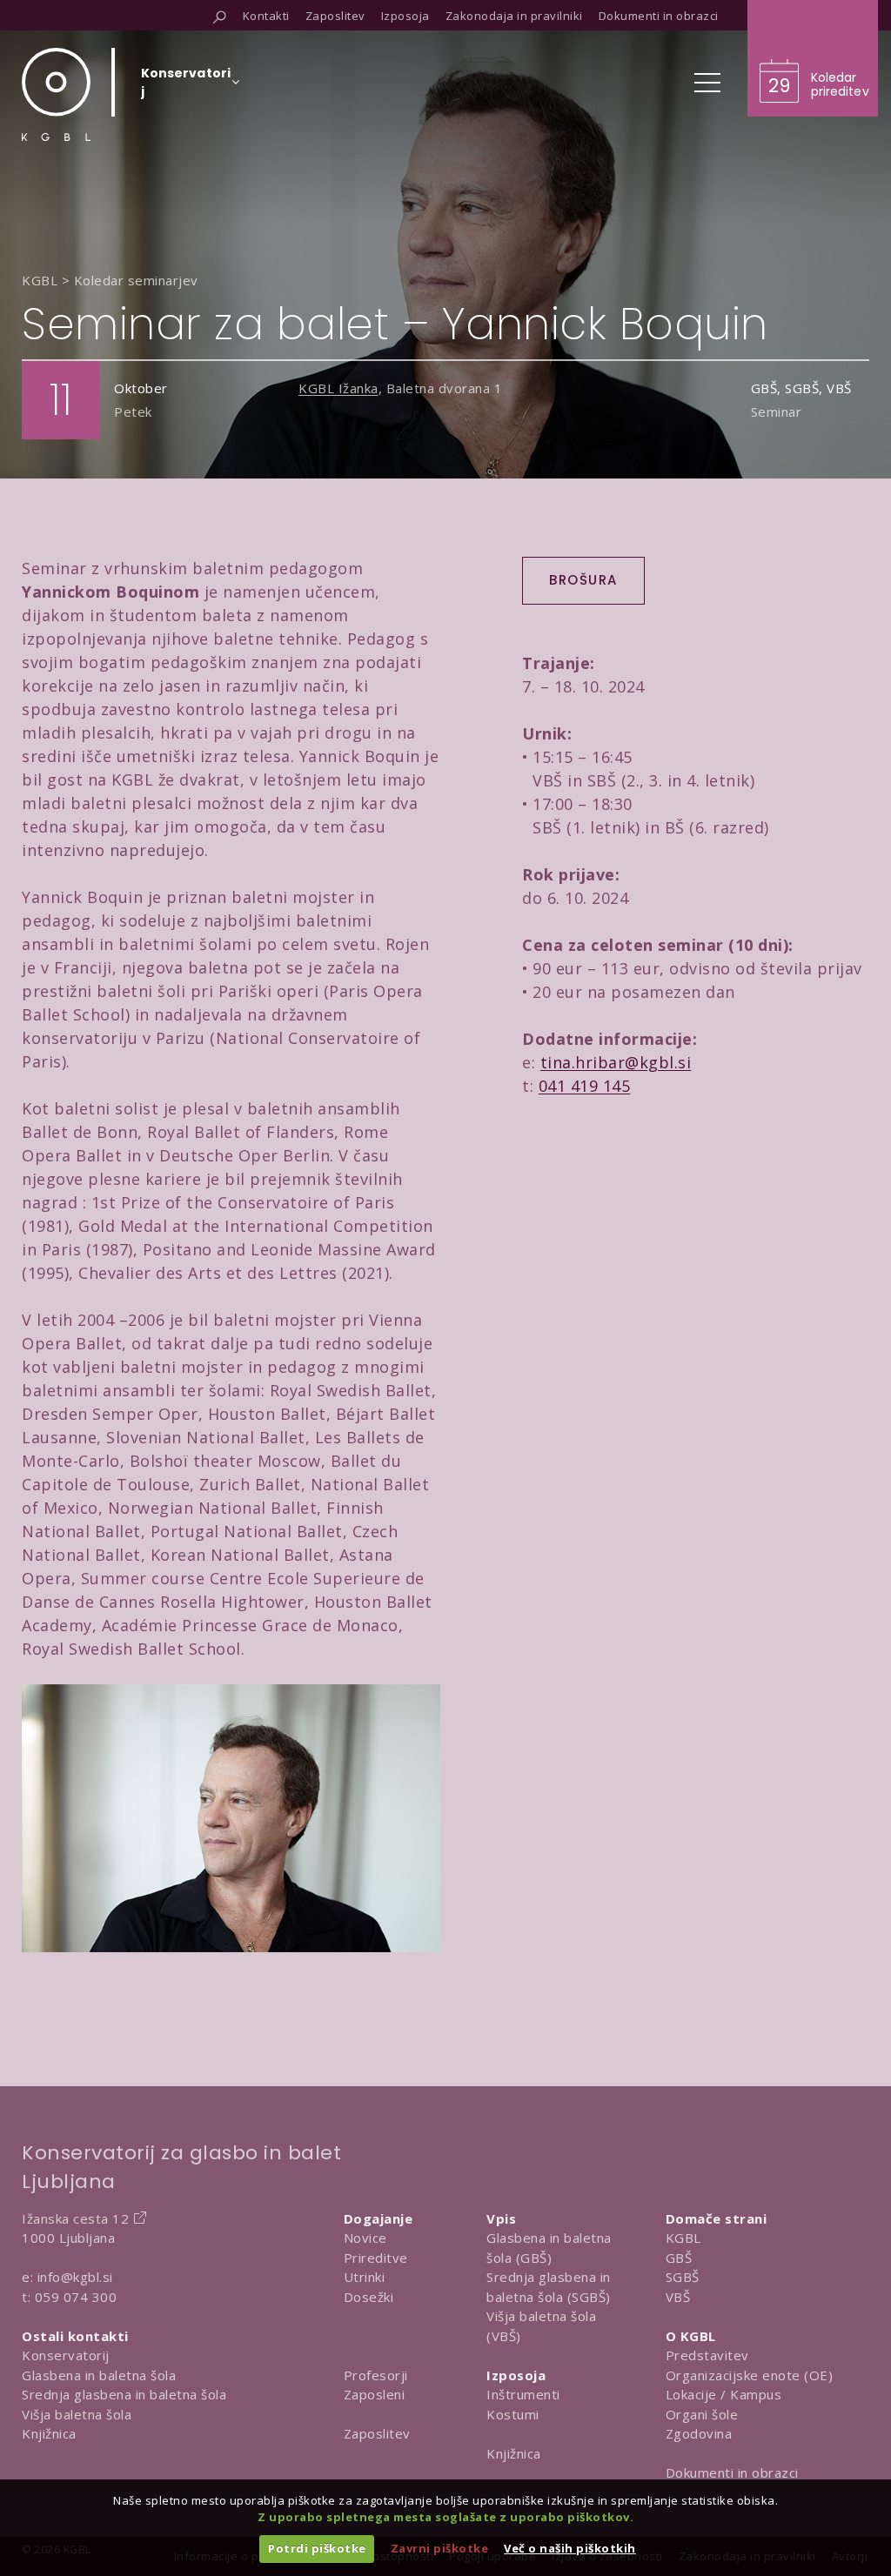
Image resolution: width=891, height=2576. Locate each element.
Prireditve (376, 2258)
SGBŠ (683, 2277)
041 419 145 (585, 1086)
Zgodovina (699, 2433)
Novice (365, 2238)
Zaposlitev (377, 2433)
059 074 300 (76, 2297)
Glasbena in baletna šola (99, 2375)
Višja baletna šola (77, 2414)
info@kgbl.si (75, 2277)
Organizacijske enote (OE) (750, 2375)
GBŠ (679, 2258)
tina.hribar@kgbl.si (616, 1062)
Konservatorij (66, 2355)
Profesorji (376, 2375)
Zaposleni (375, 2394)
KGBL (683, 2238)
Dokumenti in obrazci (732, 2472)
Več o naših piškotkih (570, 2548)
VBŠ (678, 2297)
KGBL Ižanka (338, 388)
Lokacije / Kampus (724, 2394)
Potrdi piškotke (317, 2548)
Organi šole (702, 2414)
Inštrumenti (523, 2394)
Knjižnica (49, 2433)
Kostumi (513, 2414)
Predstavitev (707, 2355)
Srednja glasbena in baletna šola (124, 2394)
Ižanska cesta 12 (75, 2218)
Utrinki (365, 2277)
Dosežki (369, 2297)
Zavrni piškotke (440, 2548)
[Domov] (56, 94)
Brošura (583, 580)
